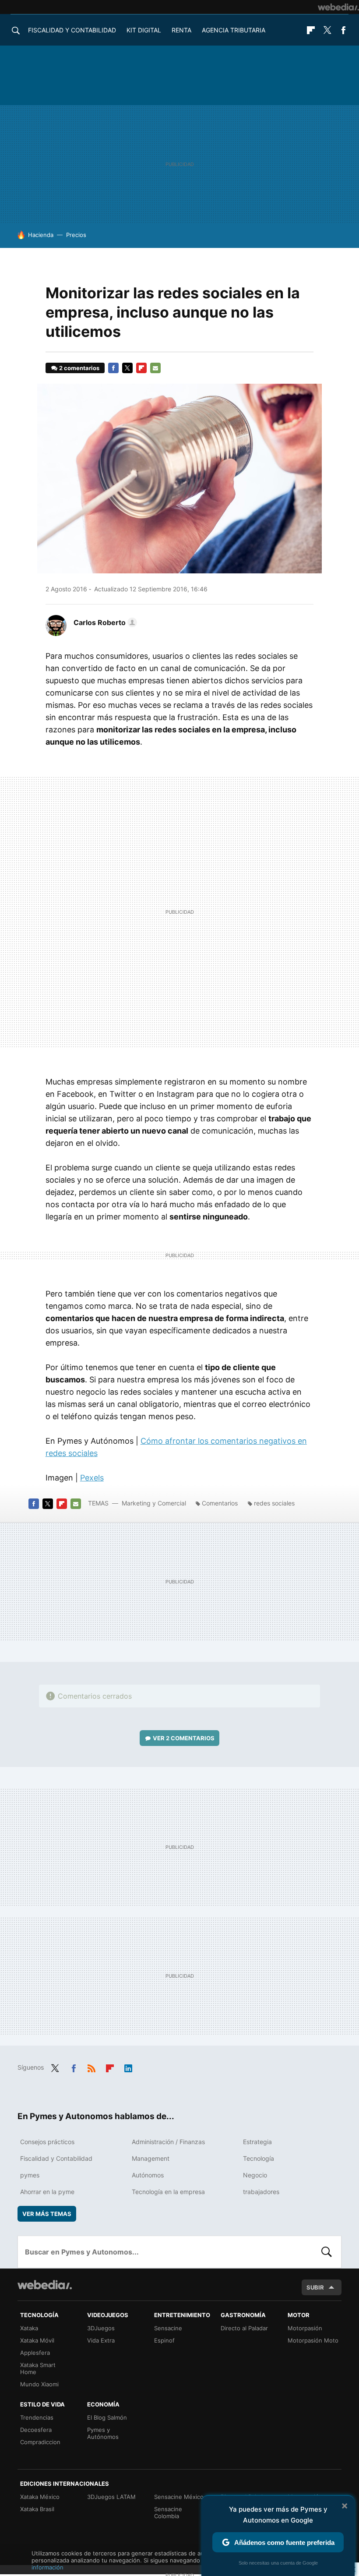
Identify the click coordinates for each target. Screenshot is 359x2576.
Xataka (29, 2328)
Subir (315, 2287)
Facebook (343, 30)
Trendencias (37, 2417)
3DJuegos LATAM (111, 2497)
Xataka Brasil (37, 2509)
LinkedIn (128, 2067)
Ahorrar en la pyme (47, 2192)
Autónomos (148, 2175)
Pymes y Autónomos (103, 2433)
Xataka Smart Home (38, 2368)
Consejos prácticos (47, 2142)
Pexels (92, 1478)
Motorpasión (305, 2328)
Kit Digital (144, 30)
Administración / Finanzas (168, 2142)
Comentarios (220, 1503)
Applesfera (35, 2353)
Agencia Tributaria (234, 30)
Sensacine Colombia (168, 2512)
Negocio (255, 2175)
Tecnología (259, 2158)
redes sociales (274, 1503)
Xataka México (40, 2497)
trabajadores (261, 2192)
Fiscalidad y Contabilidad (72, 30)
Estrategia (257, 2142)
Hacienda (41, 235)
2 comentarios (79, 368)
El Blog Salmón (107, 2417)
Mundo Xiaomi (39, 2384)
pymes (30, 2175)
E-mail (155, 368)
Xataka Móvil (37, 2340)
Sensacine (168, 2328)
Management (151, 2158)
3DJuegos (101, 2328)
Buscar (327, 2252)
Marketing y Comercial (154, 1503)
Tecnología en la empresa (168, 2192)
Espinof (164, 2340)
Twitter (327, 30)
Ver (184, 1738)
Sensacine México (179, 2497)
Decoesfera (36, 2430)
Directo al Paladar (244, 2328)
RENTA (181, 30)
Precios (76, 235)
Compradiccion (40, 2442)
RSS (92, 2067)
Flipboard (311, 30)
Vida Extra (101, 2340)
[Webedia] (338, 7)
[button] (104, 622)
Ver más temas (47, 2214)
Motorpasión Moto (313, 2340)
